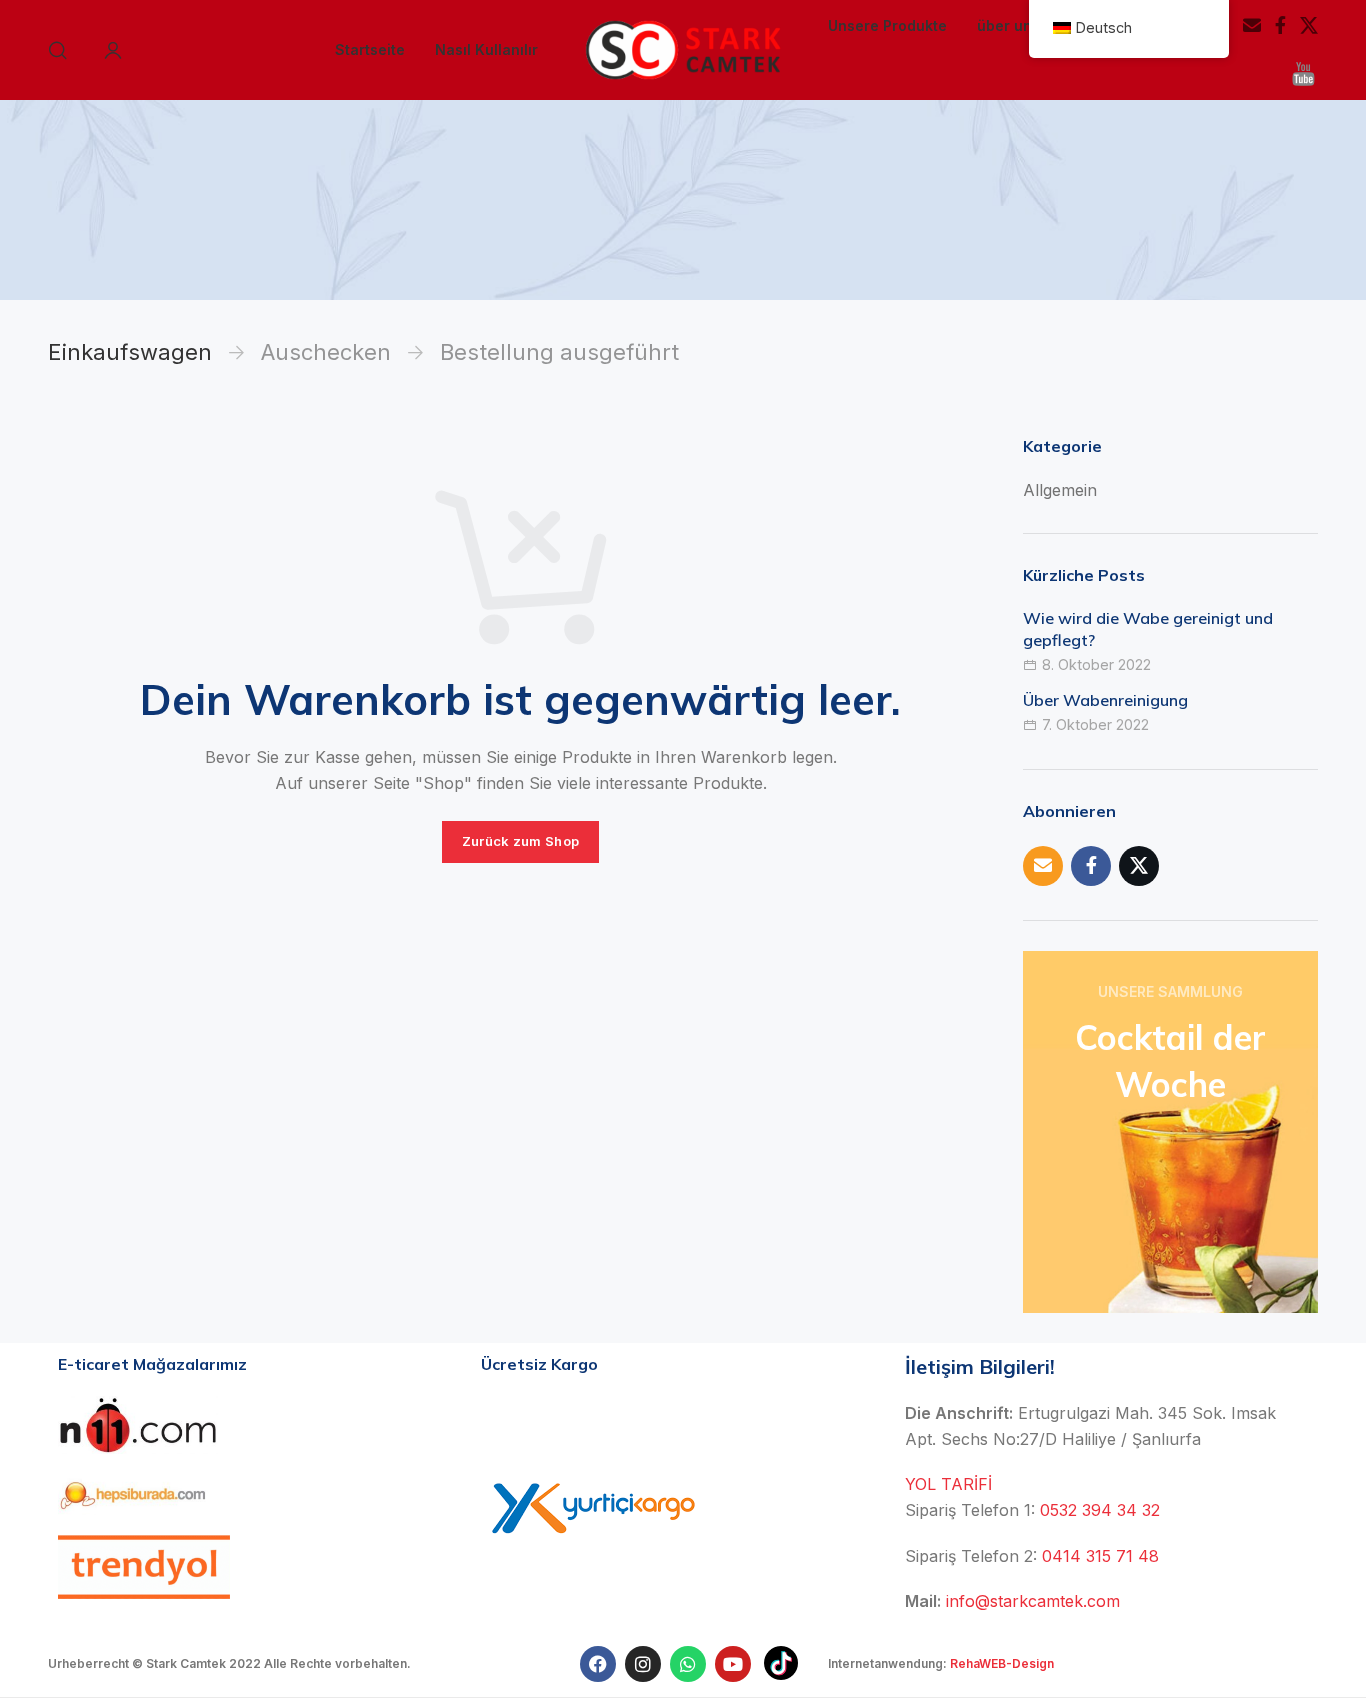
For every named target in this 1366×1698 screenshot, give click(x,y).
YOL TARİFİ (948, 1484)
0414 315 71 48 (1100, 1556)
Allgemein (1060, 490)
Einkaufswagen (130, 352)
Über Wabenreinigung (1105, 700)
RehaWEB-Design (1002, 1663)
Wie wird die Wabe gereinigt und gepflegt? (1148, 629)
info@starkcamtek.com (1033, 1601)
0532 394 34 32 (1100, 1510)
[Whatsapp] (688, 1664)
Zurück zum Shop (521, 841)
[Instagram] (643, 1664)
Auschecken (326, 352)
